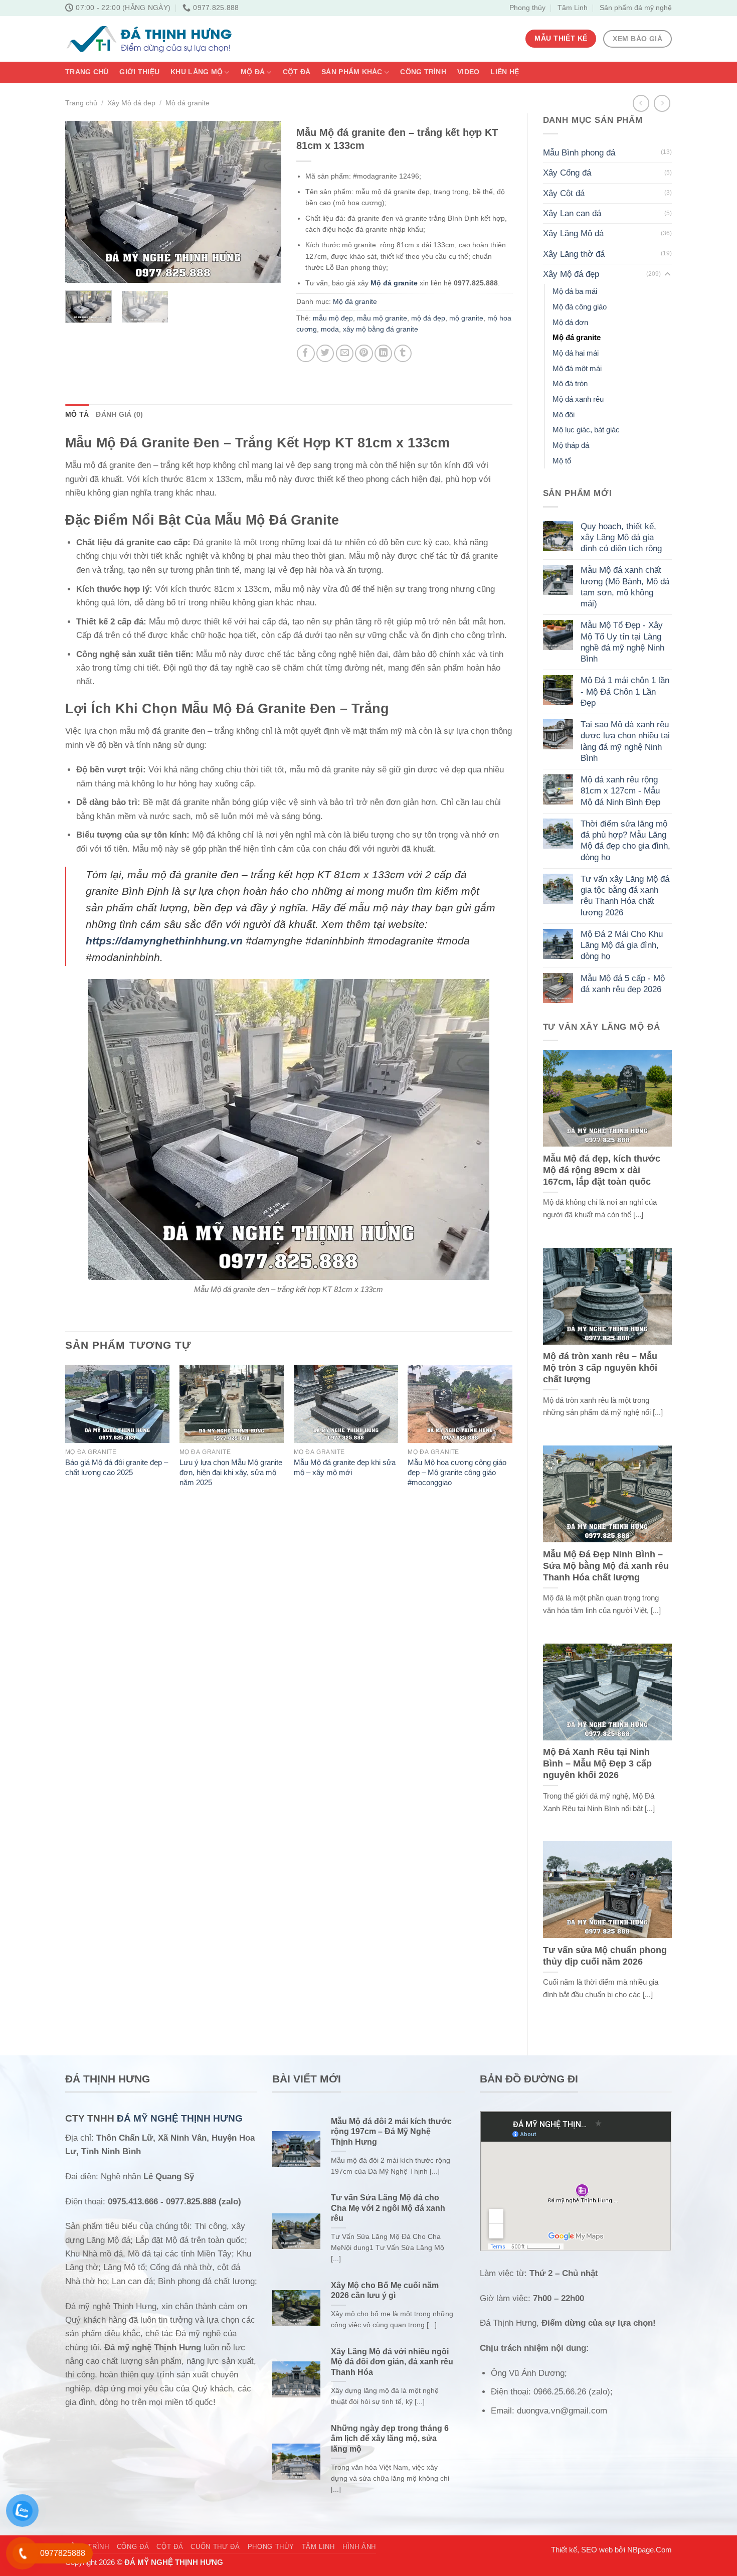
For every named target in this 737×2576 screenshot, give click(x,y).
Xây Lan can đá (572, 213)
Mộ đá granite (188, 103)
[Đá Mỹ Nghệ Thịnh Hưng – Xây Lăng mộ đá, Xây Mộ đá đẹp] (149, 39)
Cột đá (297, 72)
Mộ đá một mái (577, 368)
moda (330, 329)
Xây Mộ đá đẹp (131, 103)
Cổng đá (133, 2547)
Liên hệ (505, 72)
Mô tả (77, 415)
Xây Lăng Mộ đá (573, 233)
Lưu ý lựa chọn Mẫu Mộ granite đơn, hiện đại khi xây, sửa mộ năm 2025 (231, 1472)
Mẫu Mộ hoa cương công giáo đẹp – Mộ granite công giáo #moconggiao (457, 1472)
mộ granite (466, 318)
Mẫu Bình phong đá (579, 153)
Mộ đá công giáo (580, 307)
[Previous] (82, 202)
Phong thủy (527, 8)
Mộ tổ (562, 461)
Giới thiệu (139, 72)
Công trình (423, 72)
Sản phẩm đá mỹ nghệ (636, 8)
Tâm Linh (573, 8)
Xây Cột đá (564, 193)
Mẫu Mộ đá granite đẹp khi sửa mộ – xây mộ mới (345, 1467)
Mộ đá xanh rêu (578, 399)
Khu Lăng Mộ (197, 72)
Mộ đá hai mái (576, 353)
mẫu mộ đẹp (333, 318)
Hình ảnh (359, 2547)
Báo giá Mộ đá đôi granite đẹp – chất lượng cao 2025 (117, 1467)
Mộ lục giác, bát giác (586, 430)
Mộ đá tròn (570, 383)
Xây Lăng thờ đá (574, 254)
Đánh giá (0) (119, 415)
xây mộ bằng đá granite (381, 329)
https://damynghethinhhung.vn (164, 941)
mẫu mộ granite (382, 318)
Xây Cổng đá (567, 173)
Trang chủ (87, 72)
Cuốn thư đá (215, 2547)
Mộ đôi (564, 415)
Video (468, 72)
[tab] (77, 415)
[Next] (264, 202)
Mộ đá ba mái (575, 291)
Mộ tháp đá (571, 445)
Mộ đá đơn (570, 322)
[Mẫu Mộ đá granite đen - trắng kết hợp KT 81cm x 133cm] (289, 1130)
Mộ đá (253, 72)
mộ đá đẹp (428, 318)
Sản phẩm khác (352, 72)
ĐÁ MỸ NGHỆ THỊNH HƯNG (180, 2118)
